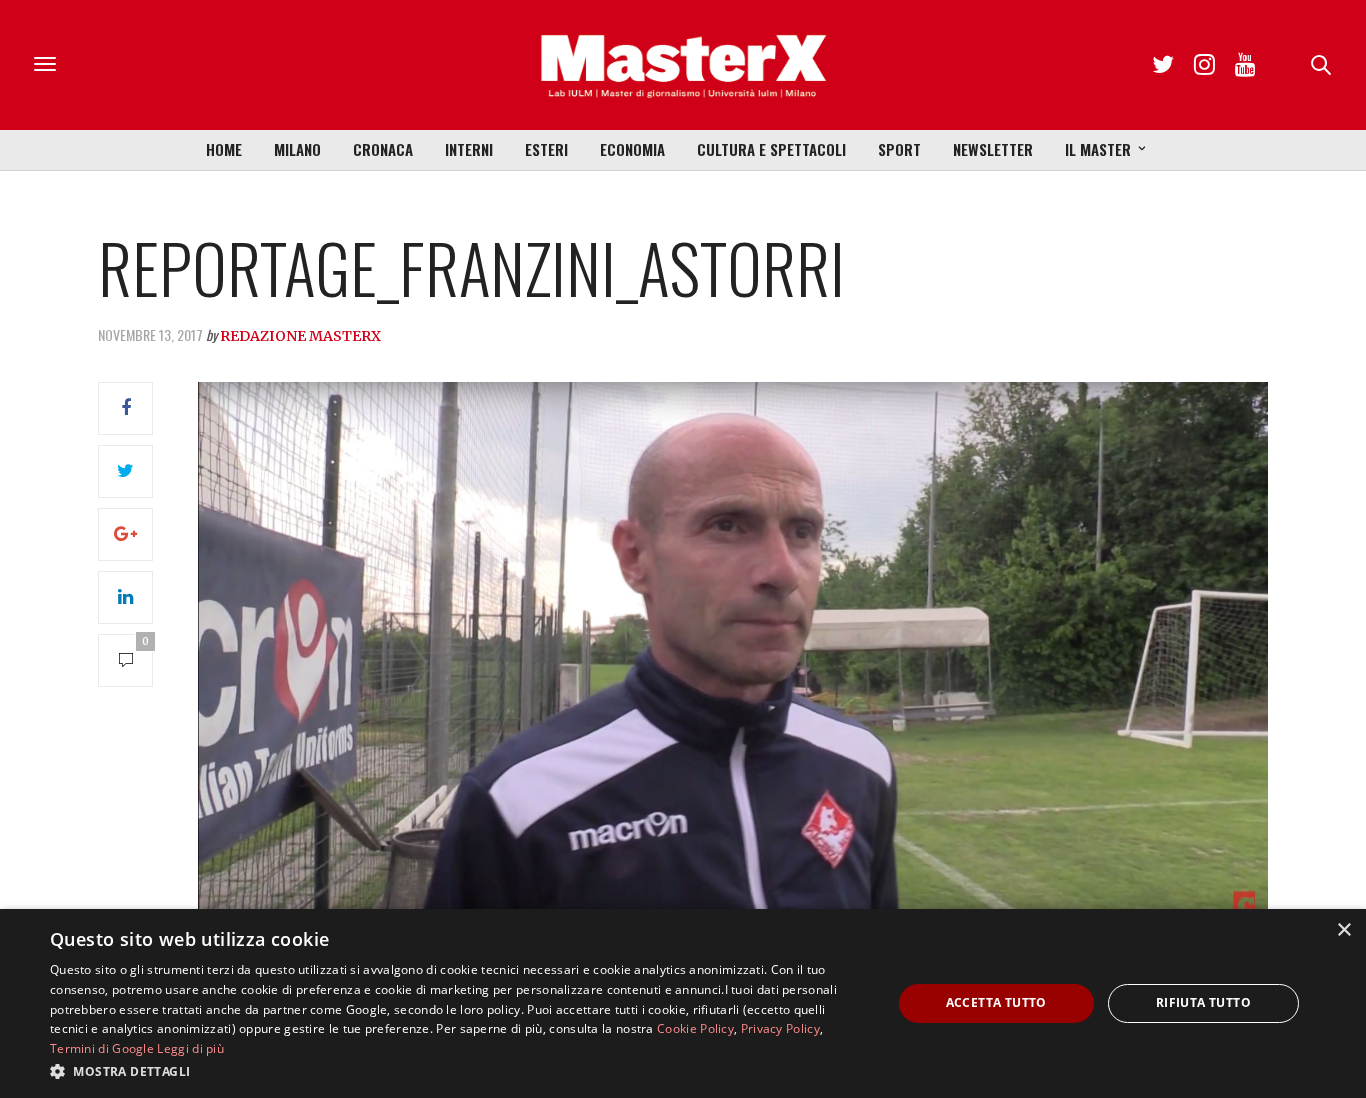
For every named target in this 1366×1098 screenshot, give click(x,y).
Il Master (1098, 149)
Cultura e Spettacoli (771, 149)
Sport (899, 149)
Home (224, 149)
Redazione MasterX (300, 336)
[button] (458, 1071)
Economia (632, 149)
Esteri (546, 149)
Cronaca (383, 149)
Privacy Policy (780, 1028)
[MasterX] (683, 65)
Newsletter (993, 149)
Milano (297, 149)
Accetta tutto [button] (996, 1002)
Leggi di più (190, 1048)
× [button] (1343, 930)
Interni (469, 149)
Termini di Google (102, 1048)
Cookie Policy (695, 1028)
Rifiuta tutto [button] (1203, 1002)
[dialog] (683, 1003)
